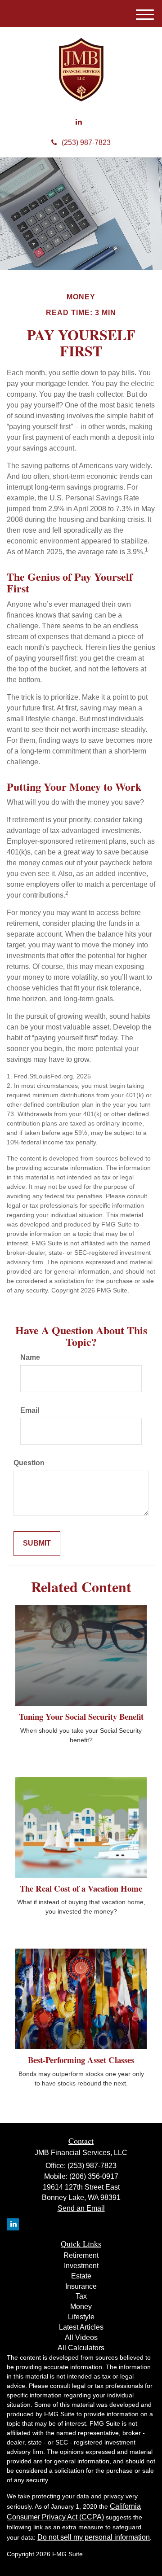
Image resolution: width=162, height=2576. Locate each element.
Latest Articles (81, 2327)
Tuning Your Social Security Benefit (81, 1716)
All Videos (81, 2337)
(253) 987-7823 (86, 142)
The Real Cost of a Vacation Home (81, 1888)
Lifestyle (81, 2317)
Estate (81, 2276)
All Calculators (81, 2348)
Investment (81, 2266)
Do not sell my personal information (94, 2537)
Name (30, 1357)
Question (29, 1463)
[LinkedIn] (79, 122)
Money (81, 2307)
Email (30, 1410)
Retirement (81, 2255)
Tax (81, 2296)
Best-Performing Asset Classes (81, 2060)
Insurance (81, 2286)
